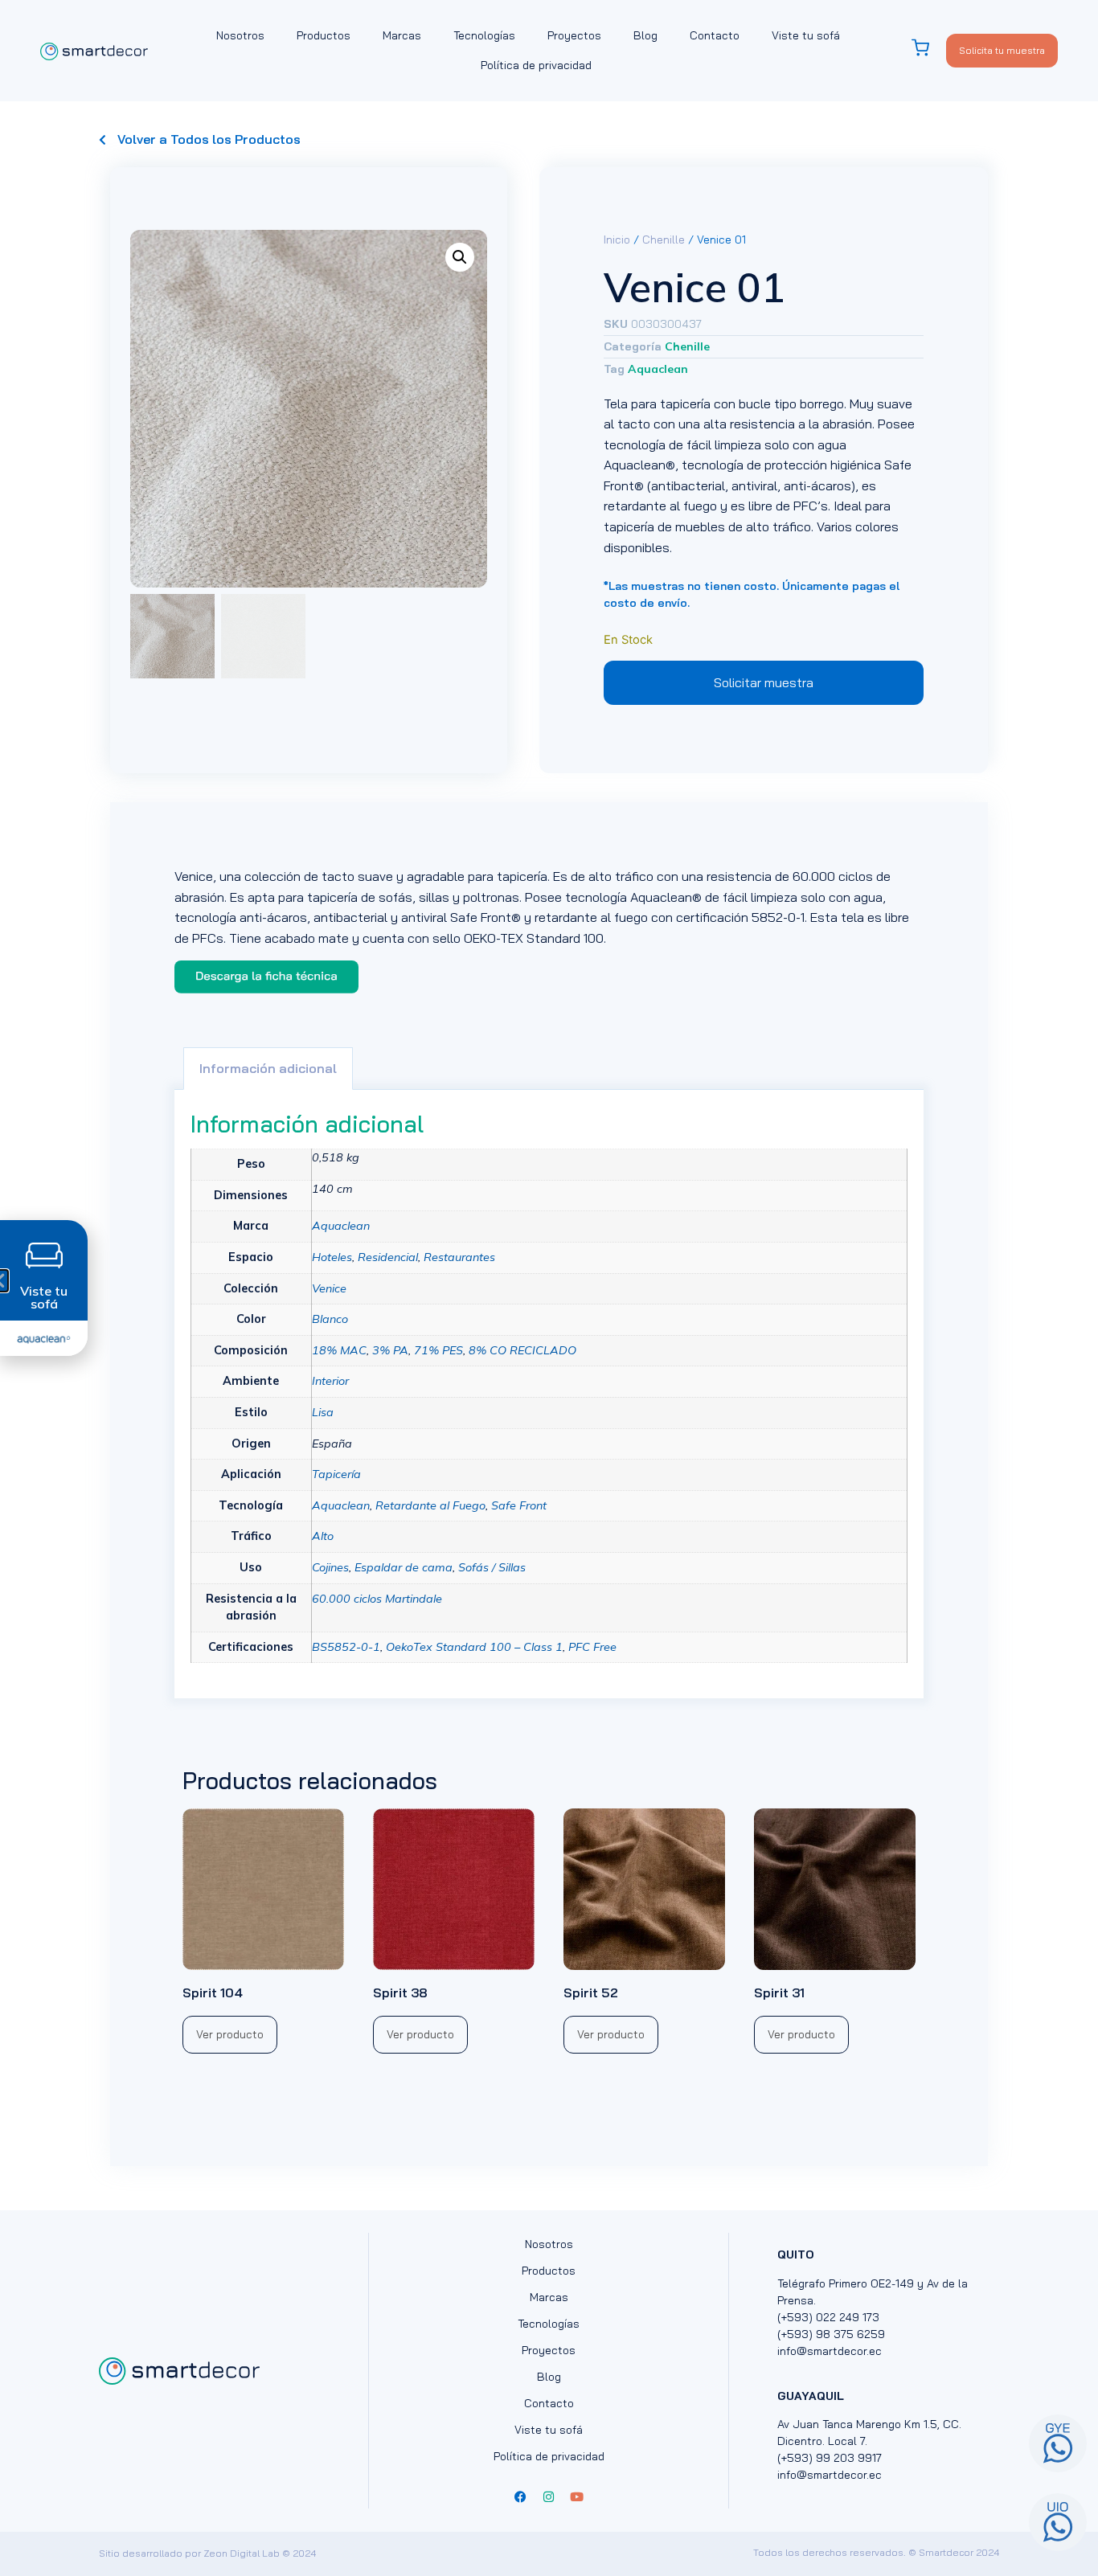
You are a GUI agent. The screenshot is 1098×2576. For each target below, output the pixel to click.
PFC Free (592, 1647)
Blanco (330, 1319)
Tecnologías (484, 35)
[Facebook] (521, 2496)
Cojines (330, 1567)
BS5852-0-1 (346, 1647)
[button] (460, 257)
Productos (324, 35)
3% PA (390, 1350)
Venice (329, 1288)
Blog (645, 35)
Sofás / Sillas (492, 1567)
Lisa (323, 1412)
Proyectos (574, 35)
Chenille (664, 240)
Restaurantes (459, 1257)
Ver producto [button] (611, 2034)
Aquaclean (658, 369)
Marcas (402, 35)
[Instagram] (549, 2496)
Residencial (388, 1257)
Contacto (715, 35)
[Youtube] (577, 2496)
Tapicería (336, 1474)
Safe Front (519, 1505)
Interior (330, 1381)
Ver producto (230, 2034)
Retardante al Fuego (430, 1505)
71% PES (438, 1350)
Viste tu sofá (806, 35)
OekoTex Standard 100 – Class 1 (474, 1647)
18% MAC (339, 1350)
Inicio (617, 240)
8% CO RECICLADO (522, 1350)
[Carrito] (928, 48)
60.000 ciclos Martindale (377, 1599)
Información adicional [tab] (268, 1068)
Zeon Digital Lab (242, 2553)
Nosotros (240, 35)
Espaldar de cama (404, 1567)
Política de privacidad (536, 65)
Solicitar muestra (764, 682)
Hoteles (332, 1257)
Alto (323, 1536)
